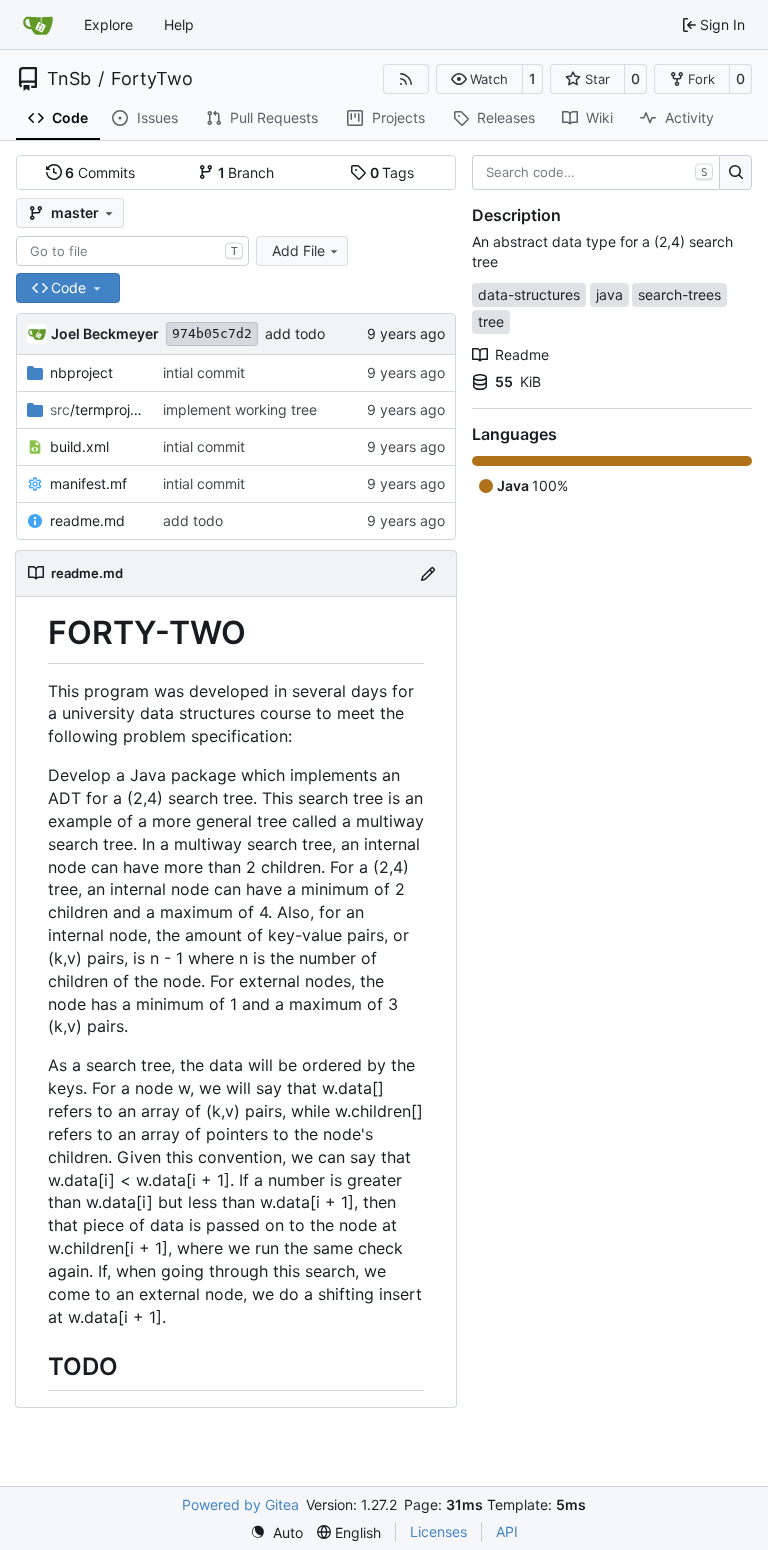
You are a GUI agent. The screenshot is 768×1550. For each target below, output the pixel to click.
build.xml (79, 446)
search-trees (679, 294)
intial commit (204, 372)
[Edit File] (428, 573)
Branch (246, 172)
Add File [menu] (298, 250)
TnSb (69, 79)
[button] (479, 79)
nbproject (81, 372)
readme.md (87, 520)
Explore (108, 24)
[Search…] (735, 173)
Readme (522, 354)
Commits (100, 172)
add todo (295, 333)
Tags (392, 172)
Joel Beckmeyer (105, 333)
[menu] (276, 1532)
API (507, 1531)
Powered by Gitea (240, 1504)
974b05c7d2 (212, 333)
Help (179, 24)
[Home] (38, 25)
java (609, 294)
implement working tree (240, 409)
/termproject (96, 409)
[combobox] (132, 251)
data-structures (529, 294)
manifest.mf (88, 483)
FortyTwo (152, 79)
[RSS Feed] (406, 79)
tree (491, 321)
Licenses (438, 1531)
